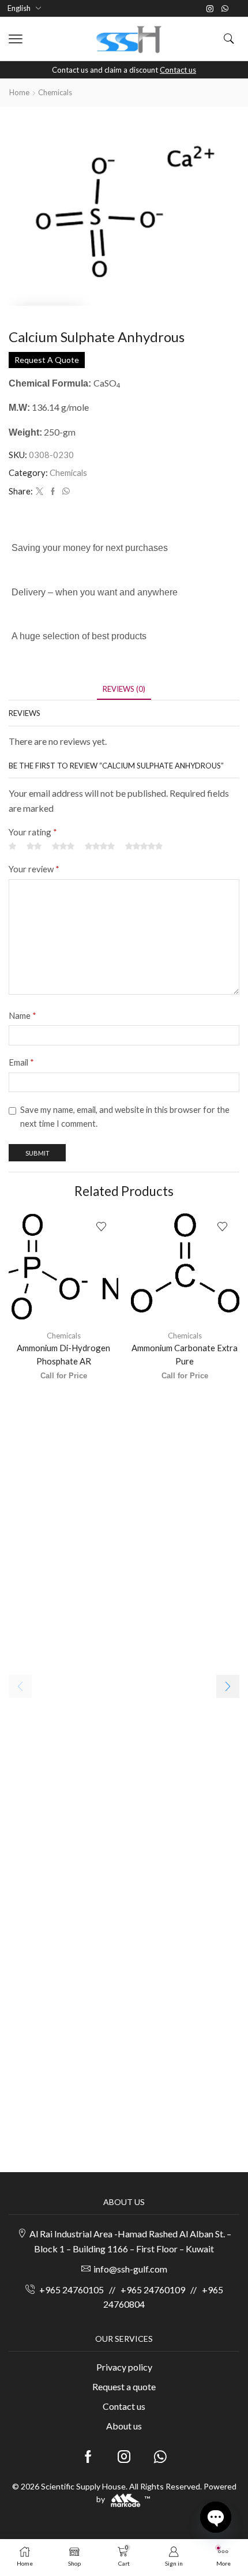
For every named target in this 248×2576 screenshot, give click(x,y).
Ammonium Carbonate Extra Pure (185, 1354)
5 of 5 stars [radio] (144, 847)
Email (21, 1062)
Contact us (178, 70)
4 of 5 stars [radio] (100, 847)
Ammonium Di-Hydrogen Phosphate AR (63, 1354)
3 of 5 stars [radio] (63, 847)
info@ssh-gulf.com (130, 2269)
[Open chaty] (216, 2517)
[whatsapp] (65, 492)
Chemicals (55, 92)
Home (19, 92)
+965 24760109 (153, 2290)
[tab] (124, 689)
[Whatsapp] (225, 9)
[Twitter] (40, 492)
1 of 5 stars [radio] (12, 847)
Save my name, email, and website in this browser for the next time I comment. (125, 1116)
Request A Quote (47, 360)
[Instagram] (210, 9)
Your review (34, 869)
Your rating (33, 832)
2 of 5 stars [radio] (34, 847)
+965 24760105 (72, 2290)
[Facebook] (53, 492)
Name (22, 1015)
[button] (16, 39)
